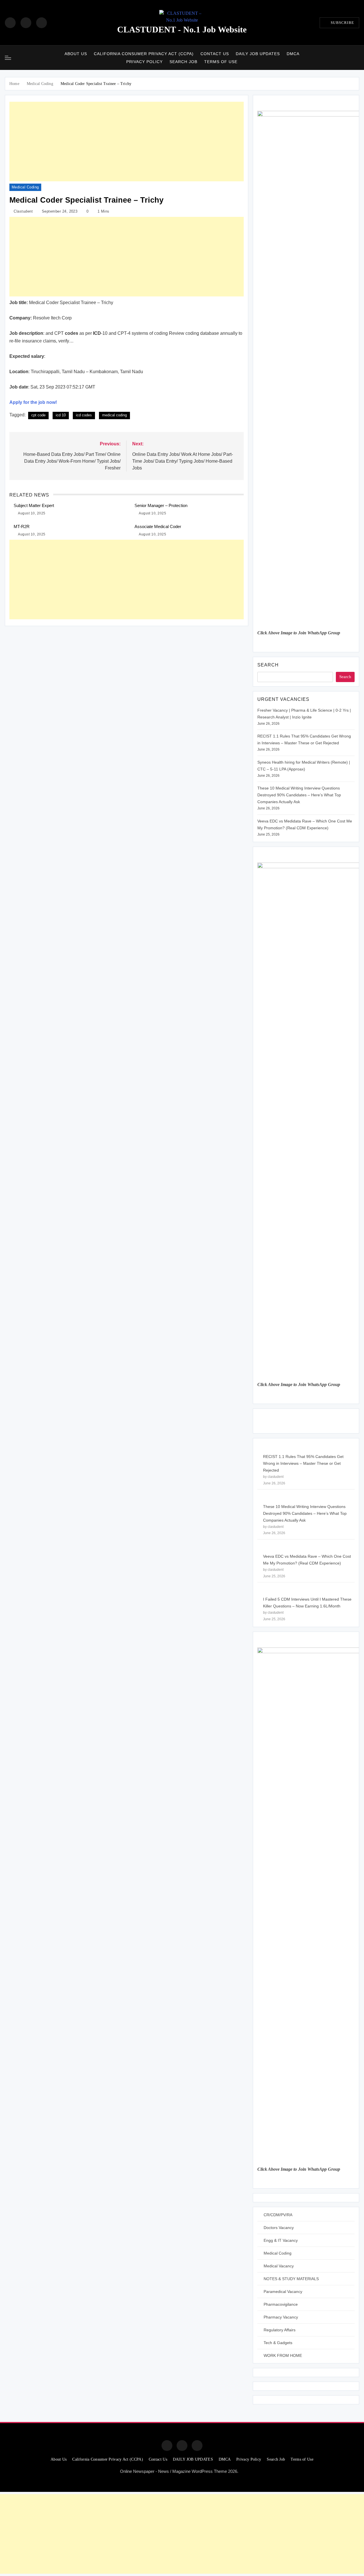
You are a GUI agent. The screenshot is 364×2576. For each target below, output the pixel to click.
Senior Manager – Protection (161, 505)
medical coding (114, 415)
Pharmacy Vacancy (281, 2317)
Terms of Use (221, 62)
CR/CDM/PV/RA (278, 2215)
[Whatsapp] (197, 2446)
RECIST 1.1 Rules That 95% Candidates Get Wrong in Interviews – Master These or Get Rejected (303, 1463)
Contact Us (215, 54)
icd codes (84, 415)
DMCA (293, 54)
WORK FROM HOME (283, 2355)
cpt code (38, 415)
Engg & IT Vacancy (281, 2240)
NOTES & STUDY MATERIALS (291, 2279)
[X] (42, 23)
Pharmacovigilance (281, 2304)
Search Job (183, 62)
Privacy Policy (144, 62)
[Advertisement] (127, 142)
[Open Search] (357, 58)
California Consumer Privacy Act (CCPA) (144, 54)
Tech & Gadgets (278, 2343)
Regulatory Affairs (280, 2330)
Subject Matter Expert (34, 505)
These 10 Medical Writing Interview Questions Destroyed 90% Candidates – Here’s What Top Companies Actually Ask (299, 795)
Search (268, 665)
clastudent (23, 211)
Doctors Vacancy (279, 2228)
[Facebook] (10, 23)
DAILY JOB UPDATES (258, 54)
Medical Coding (25, 187)
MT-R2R (22, 526)
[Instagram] (26, 23)
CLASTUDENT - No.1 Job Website (182, 29)
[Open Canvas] (8, 58)
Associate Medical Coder (158, 526)
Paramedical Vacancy (283, 2292)
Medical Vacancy (279, 2266)
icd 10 (61, 415)
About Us (76, 54)
